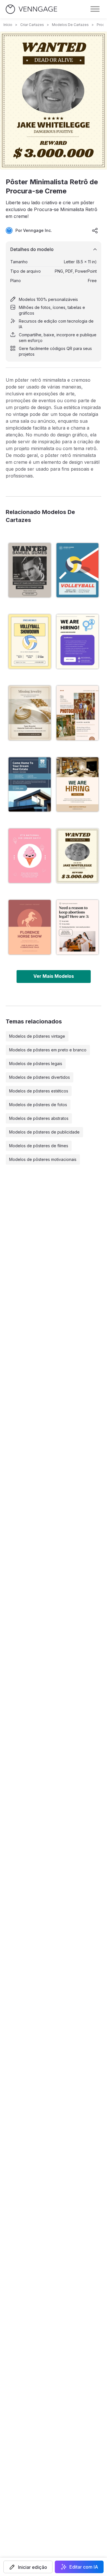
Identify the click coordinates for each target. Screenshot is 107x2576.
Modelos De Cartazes (70, 25)
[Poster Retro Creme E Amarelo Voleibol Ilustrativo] (30, 642)
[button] (28, 2567)
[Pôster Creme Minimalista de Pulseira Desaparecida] (30, 713)
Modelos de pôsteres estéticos (39, 1091)
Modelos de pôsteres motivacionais (43, 1159)
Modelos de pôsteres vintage (37, 1036)
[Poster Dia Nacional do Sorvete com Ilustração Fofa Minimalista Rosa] (30, 856)
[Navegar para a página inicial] (31, 9)
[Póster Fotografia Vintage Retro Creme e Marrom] (78, 713)
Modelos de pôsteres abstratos (39, 1118)
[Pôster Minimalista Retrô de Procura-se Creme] (78, 856)
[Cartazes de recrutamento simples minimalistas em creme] (78, 642)
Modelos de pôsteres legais (36, 1064)
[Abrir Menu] (95, 9)
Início (8, 25)
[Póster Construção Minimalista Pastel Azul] (30, 784)
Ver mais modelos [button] (54, 976)
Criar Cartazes (32, 25)
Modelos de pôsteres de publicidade (44, 1132)
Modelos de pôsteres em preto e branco (48, 1050)
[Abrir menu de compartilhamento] (95, 230)
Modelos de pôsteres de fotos (38, 1105)
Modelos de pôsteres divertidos (40, 1077)
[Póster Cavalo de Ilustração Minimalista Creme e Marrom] (30, 927)
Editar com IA (84, 2567)
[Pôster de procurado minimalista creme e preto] (30, 570)
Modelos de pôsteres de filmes (39, 1146)
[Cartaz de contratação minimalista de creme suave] (78, 784)
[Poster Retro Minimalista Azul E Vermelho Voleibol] (78, 570)
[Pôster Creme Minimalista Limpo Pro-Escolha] (78, 927)
